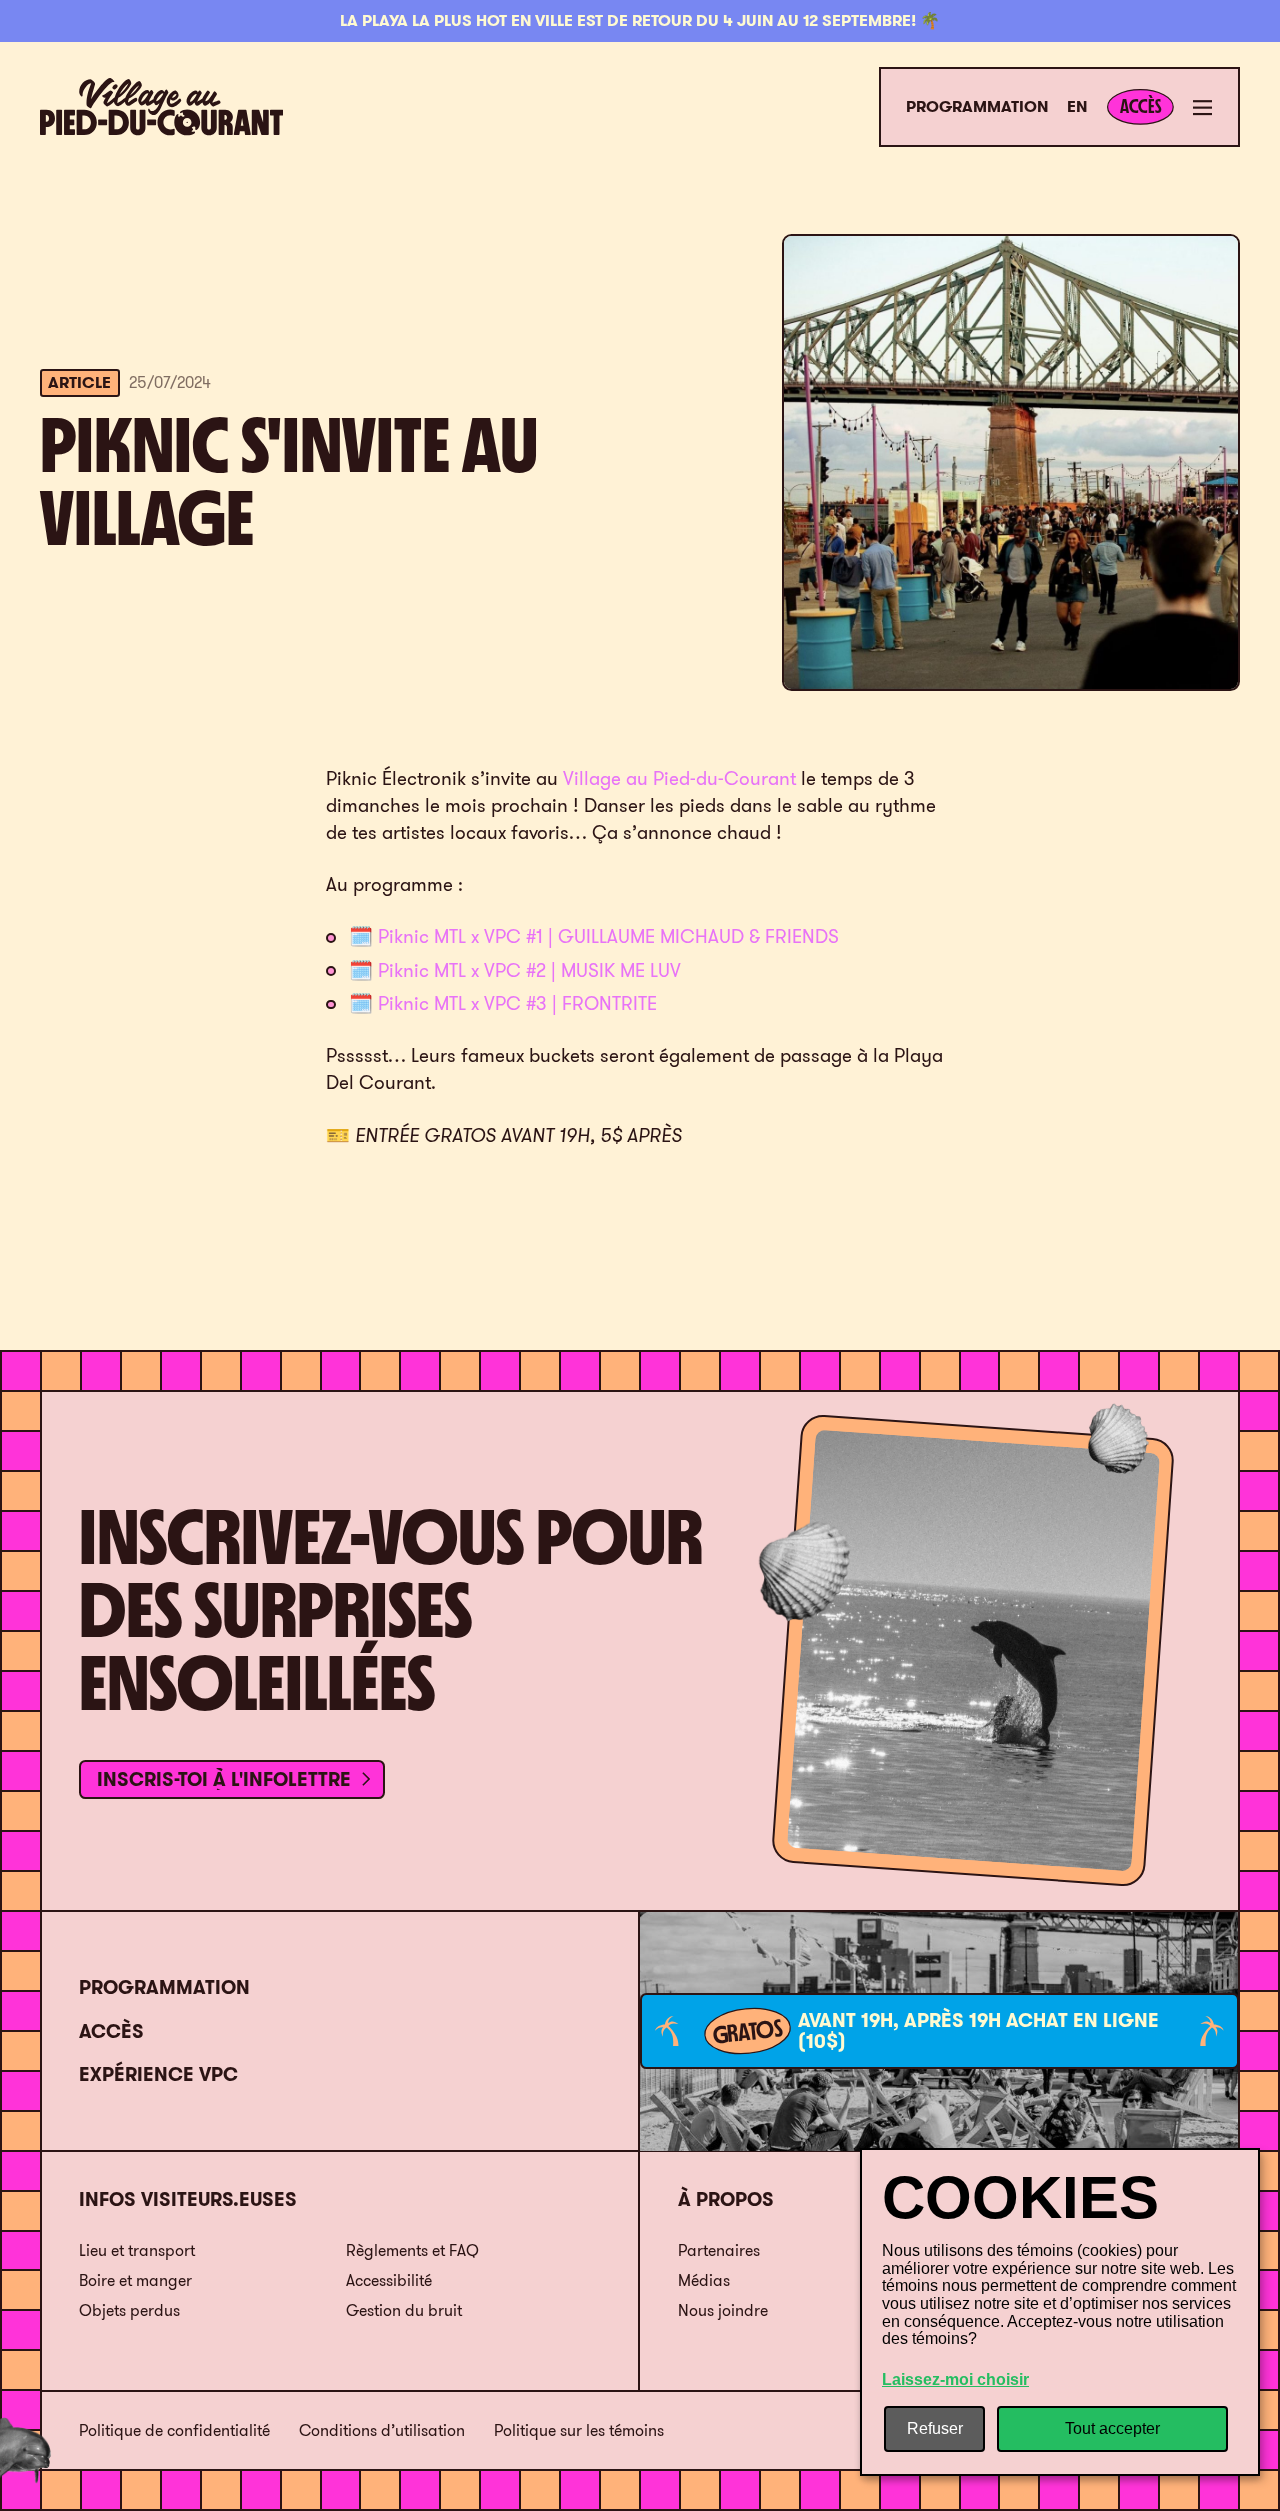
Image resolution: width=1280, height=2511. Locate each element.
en (1077, 107)
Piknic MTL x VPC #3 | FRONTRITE (517, 1003)
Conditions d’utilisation (382, 2431)
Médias (704, 2280)
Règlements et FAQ (412, 2250)
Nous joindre (723, 2310)
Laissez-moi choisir (955, 2379)
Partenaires (719, 2250)
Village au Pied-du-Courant (679, 778)
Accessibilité (389, 2280)
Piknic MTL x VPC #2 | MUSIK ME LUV (529, 970)
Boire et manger (135, 2280)
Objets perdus (129, 2310)
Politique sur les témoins (579, 2431)
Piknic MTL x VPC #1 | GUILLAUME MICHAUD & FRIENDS (608, 936)
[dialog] (1060, 2312)
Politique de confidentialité (174, 2431)
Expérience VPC (158, 2074)
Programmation (977, 107)
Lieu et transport (137, 2250)
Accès (111, 2031)
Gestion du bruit (404, 2310)
